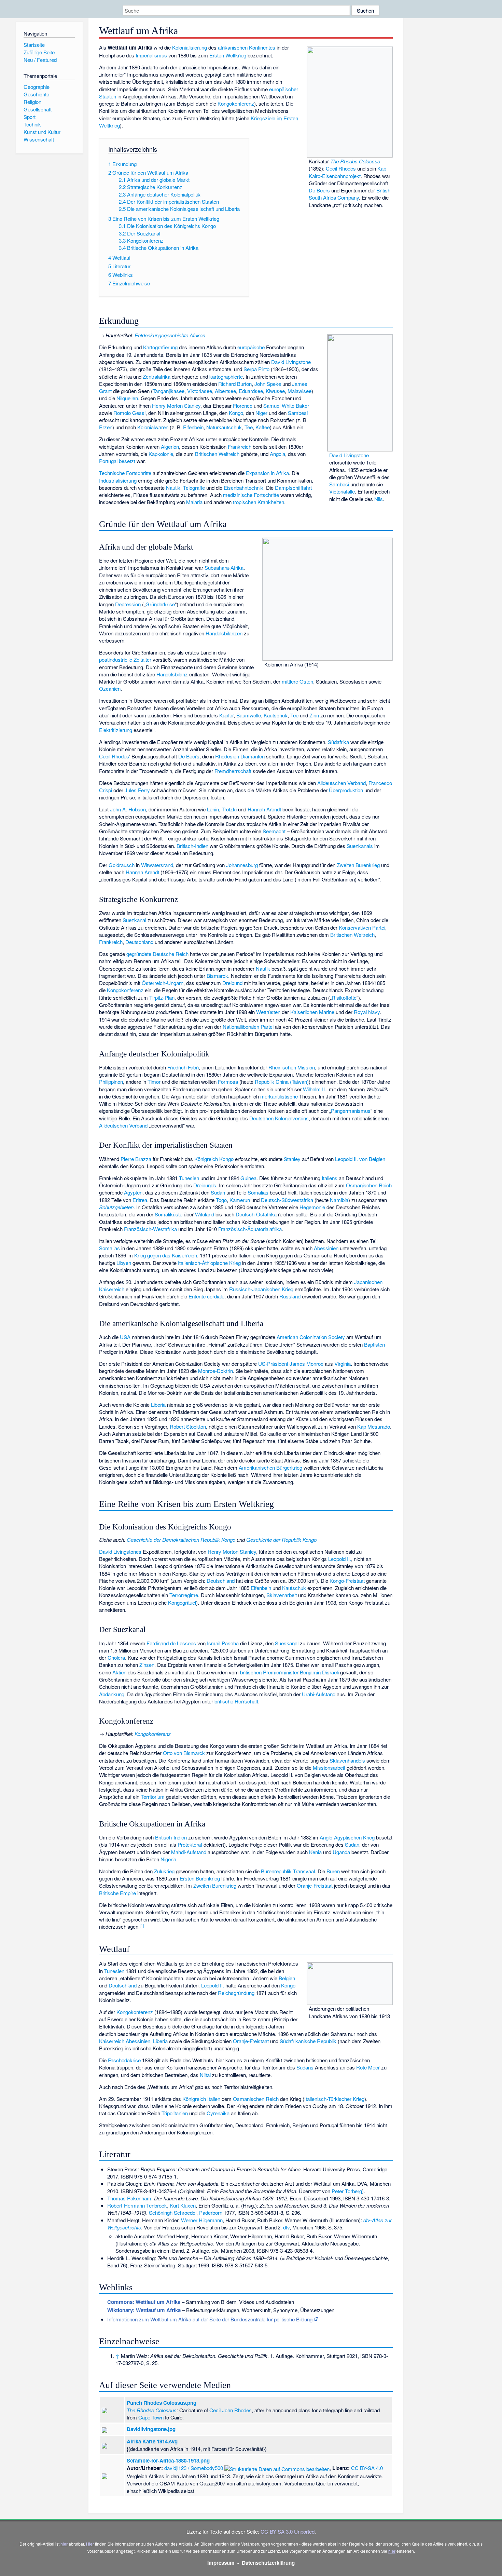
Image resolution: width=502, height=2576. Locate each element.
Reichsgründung (236, 1993)
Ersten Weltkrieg (228, 55)
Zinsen (147, 1665)
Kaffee (263, 427)
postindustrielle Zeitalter (125, 659)
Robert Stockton (188, 1426)
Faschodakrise (124, 2060)
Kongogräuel (182, 1602)
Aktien (119, 1672)
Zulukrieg (164, 1871)
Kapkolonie (161, 454)
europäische (251, 347)
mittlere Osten (297, 681)
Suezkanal (134, 920)
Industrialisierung (118, 480)
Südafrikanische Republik (308, 2041)
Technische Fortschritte (125, 473)
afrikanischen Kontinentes (247, 47)
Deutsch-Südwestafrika (287, 1200)
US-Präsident (273, 1364)
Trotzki (229, 809)
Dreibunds (205, 1185)
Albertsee (225, 391)
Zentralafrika (157, 376)
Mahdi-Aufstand (189, 1852)
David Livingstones (120, 1552)
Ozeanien (110, 689)
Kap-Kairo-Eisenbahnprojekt (348, 172)
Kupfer (226, 715)
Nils (379, 499)
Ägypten (133, 1192)
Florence (243, 406)
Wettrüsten (268, 1012)
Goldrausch (122, 865)
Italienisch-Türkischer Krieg (334, 2099)
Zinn (314, 715)
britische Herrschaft (236, 1701)
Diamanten (253, 756)
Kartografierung (160, 347)
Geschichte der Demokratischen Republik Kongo (181, 1540)
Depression (128, 604)
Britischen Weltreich (217, 454)
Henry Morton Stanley (176, 406)
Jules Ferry (137, 790)
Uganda (341, 1852)
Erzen (106, 427)
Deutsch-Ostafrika (256, 1214)
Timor (154, 1082)
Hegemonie (312, 1207)
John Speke (268, 384)
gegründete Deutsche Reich (157, 954)
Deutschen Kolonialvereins (279, 1118)
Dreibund (232, 983)
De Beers (319, 190)
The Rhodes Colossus (355, 161)
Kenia (315, 1852)
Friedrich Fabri (183, 1067)
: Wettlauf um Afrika (144, 2302)
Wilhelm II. (315, 1089)
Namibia (339, 1200)
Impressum (221, 2563)
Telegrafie (194, 488)
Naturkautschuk (224, 427)
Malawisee (299, 391)
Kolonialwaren (153, 427)
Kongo (236, 413)
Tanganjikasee (169, 391)
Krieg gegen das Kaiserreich (166, 1255)
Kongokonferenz (236, 103)
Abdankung (112, 1694)
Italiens (330, 1178)
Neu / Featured (40, 60)
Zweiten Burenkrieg (358, 865)
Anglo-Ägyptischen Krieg (347, 1837)
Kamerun (240, 1200)
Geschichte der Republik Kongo (281, 1540)
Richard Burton (235, 384)
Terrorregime (184, 1595)
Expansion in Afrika (267, 473)
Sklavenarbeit (282, 1595)
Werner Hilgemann (202, 2220)
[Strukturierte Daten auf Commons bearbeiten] (277, 2468)
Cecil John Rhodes (231, 2410)
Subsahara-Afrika (224, 568)
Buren (333, 1871)
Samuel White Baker (286, 406)
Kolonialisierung (190, 47)
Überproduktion (346, 790)
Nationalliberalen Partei (248, 1027)
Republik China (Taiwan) (282, 1082)
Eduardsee (251, 391)
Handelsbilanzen (224, 633)
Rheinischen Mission (292, 1067)
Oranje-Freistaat (315, 1885)
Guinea (248, 1178)
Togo (221, 1200)
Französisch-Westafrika (150, 1229)
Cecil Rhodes (341, 168)
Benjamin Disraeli (319, 1672)
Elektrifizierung (116, 730)
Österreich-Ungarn (163, 983)
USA (125, 1337)
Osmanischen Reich (369, 1185)
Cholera (116, 1657)
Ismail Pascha (223, 1643)
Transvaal (304, 1871)
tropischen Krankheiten (259, 502)
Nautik (173, 488)
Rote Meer (368, 2067)
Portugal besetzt (117, 461)
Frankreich (240, 447)
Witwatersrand (157, 865)
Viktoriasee (200, 391)
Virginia (343, 1364)
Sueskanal (287, 1643)
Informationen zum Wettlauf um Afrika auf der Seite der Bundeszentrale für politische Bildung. (211, 2319)
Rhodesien (227, 756)
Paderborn (211, 2213)
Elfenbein (193, 427)
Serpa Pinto (256, 369)
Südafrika (338, 742)
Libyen (124, 1263)
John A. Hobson (128, 809)
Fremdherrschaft (233, 771)
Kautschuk (276, 715)
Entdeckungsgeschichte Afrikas (170, 335)
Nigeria (168, 1859)
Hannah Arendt (264, 809)
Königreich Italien (201, 2099)
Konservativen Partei (362, 927)
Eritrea (140, 1200)
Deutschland (139, 942)
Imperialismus (151, 55)
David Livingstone (349, 455)
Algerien (170, 447)
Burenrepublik (276, 1871)
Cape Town (151, 2417)
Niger (261, 413)
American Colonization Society (311, 1337)
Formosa (228, 1082)
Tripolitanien (175, 2113)
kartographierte (226, 376)
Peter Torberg (347, 2191)
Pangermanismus (351, 1111)
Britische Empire (117, 1893)
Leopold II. (340, 1559)
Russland (290, 1296)
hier (64, 2544)
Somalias (258, 1192)
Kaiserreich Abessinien (125, 2041)
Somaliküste (169, 1214)
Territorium (153, 1797)
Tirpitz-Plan (162, 997)
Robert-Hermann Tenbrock (137, 2205)
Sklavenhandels (347, 1760)
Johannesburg (242, 865)
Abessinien (326, 1248)
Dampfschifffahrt (293, 488)
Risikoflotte (344, 997)
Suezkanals (360, 846)
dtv (286, 2227)
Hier (90, 2544)
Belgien (287, 1978)
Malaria (194, 502)
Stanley (292, 1159)
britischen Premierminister (269, 1672)
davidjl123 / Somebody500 (194, 2468)
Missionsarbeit (329, 1768)
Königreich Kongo (214, 1159)
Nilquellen (127, 398)
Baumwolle (249, 715)
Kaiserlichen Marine (312, 1012)
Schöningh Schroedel (173, 2213)
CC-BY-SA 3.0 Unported (288, 2531)
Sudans (305, 2067)
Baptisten (374, 1344)
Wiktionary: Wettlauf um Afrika (144, 2310)
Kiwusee (275, 391)
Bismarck (217, 976)
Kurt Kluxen (183, 2205)
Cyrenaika (218, 2113)
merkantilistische (279, 1096)
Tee (249, 427)
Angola (277, 454)
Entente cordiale (206, 1296)
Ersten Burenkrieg (200, 1878)
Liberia (158, 1405)
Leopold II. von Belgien (360, 1159)
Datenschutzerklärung (268, 2563)
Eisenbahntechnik (243, 488)
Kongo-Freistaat (347, 1581)
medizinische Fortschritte (251, 495)
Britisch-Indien (192, 846)
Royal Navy (367, 1012)
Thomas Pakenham (129, 2198)
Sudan (218, 1192)
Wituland (205, 1214)
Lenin (213, 809)
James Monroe (306, 1364)
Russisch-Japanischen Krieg (261, 1289)
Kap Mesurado (374, 1426)
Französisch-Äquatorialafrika (250, 1229)
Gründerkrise (160, 604)
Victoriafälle (342, 491)
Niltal (205, 2075)
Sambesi (339, 484)
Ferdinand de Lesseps (171, 1643)
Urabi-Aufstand (319, 1694)
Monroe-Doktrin (215, 1371)
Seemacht (274, 831)
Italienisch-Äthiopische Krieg (209, 1263)
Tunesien (189, 1178)
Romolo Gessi (129, 413)
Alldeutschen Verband (341, 783)
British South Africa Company (350, 194)
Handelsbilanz (172, 674)
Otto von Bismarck (184, 1753)
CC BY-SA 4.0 (367, 2468)
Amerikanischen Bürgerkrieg (270, 1467)
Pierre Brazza (136, 1159)
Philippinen (111, 1082)
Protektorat (190, 1844)
